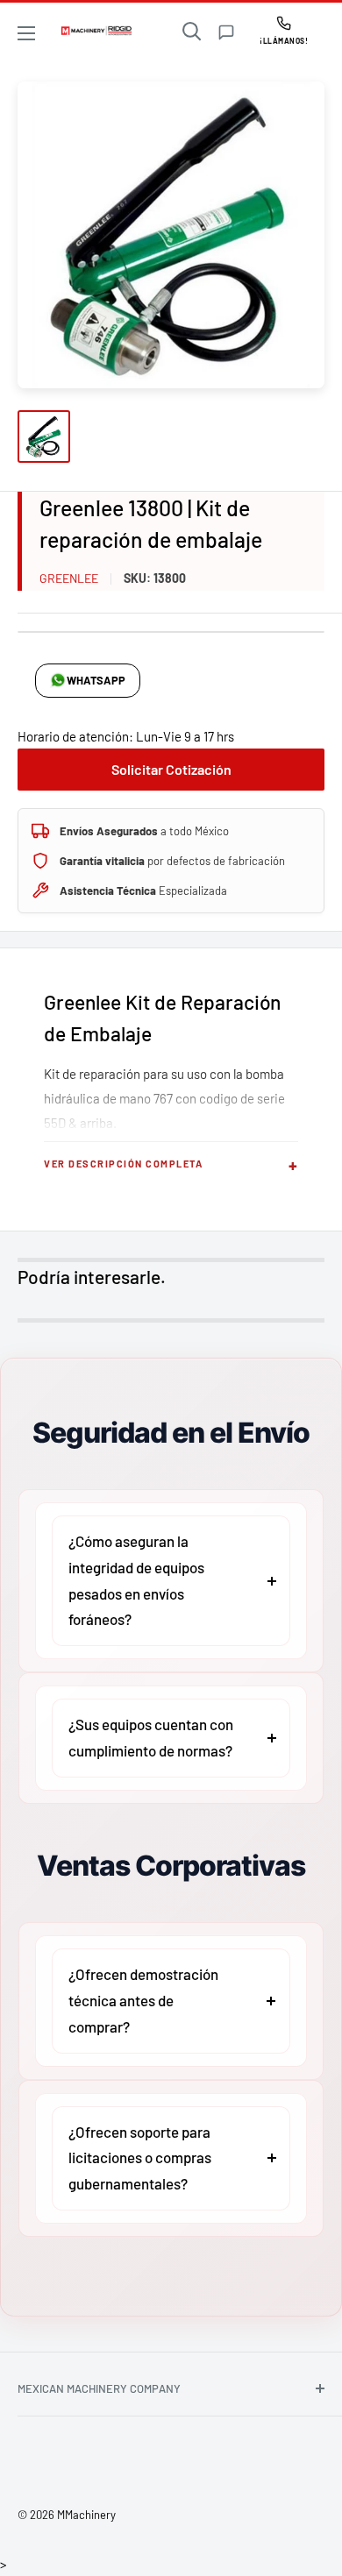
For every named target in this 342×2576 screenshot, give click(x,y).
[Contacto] (226, 32)
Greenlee (69, 578)
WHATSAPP (96, 680)
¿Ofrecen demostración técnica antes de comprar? (143, 2000)
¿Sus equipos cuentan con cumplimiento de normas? (151, 1737)
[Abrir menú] (26, 33)
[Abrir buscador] (192, 32)
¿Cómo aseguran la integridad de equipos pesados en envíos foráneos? (136, 1580)
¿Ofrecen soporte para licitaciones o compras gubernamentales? (140, 2158)
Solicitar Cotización (171, 769)
